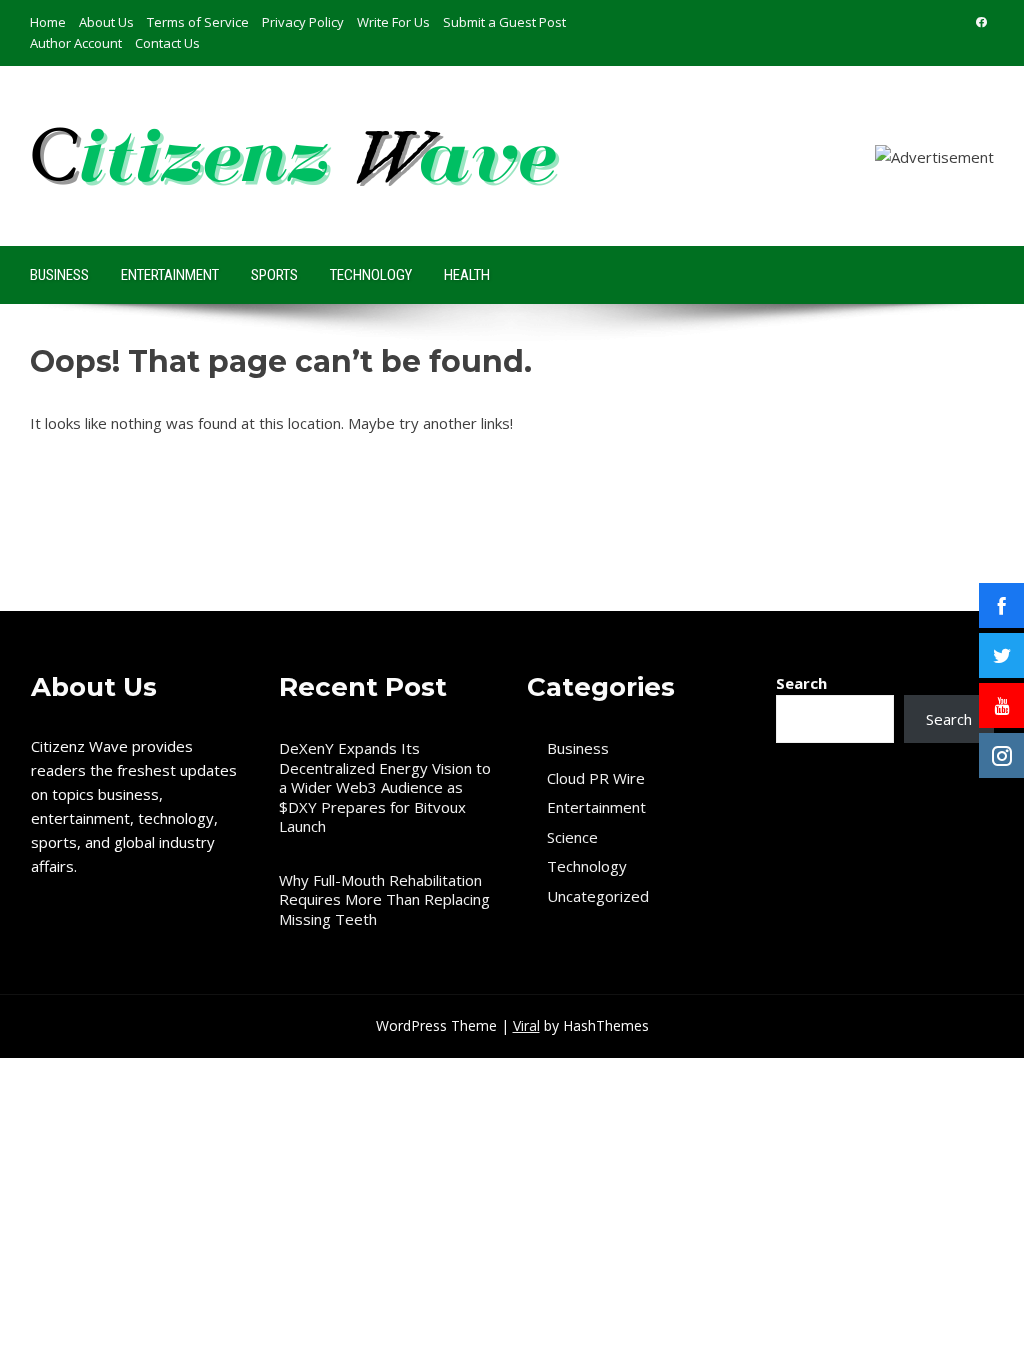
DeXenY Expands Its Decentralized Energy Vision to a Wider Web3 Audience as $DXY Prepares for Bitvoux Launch (385, 787)
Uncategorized (598, 896)
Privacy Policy (303, 22)
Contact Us (167, 43)
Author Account (76, 43)
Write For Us (393, 22)
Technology (371, 275)
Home (48, 22)
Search (801, 683)
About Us (106, 22)
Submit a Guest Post (504, 22)
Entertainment (170, 275)
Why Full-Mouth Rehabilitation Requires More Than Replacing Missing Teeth (384, 899)
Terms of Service (198, 22)
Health (467, 275)
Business (59, 275)
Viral (526, 1025)
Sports (274, 275)
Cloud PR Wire (596, 778)
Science (572, 837)
